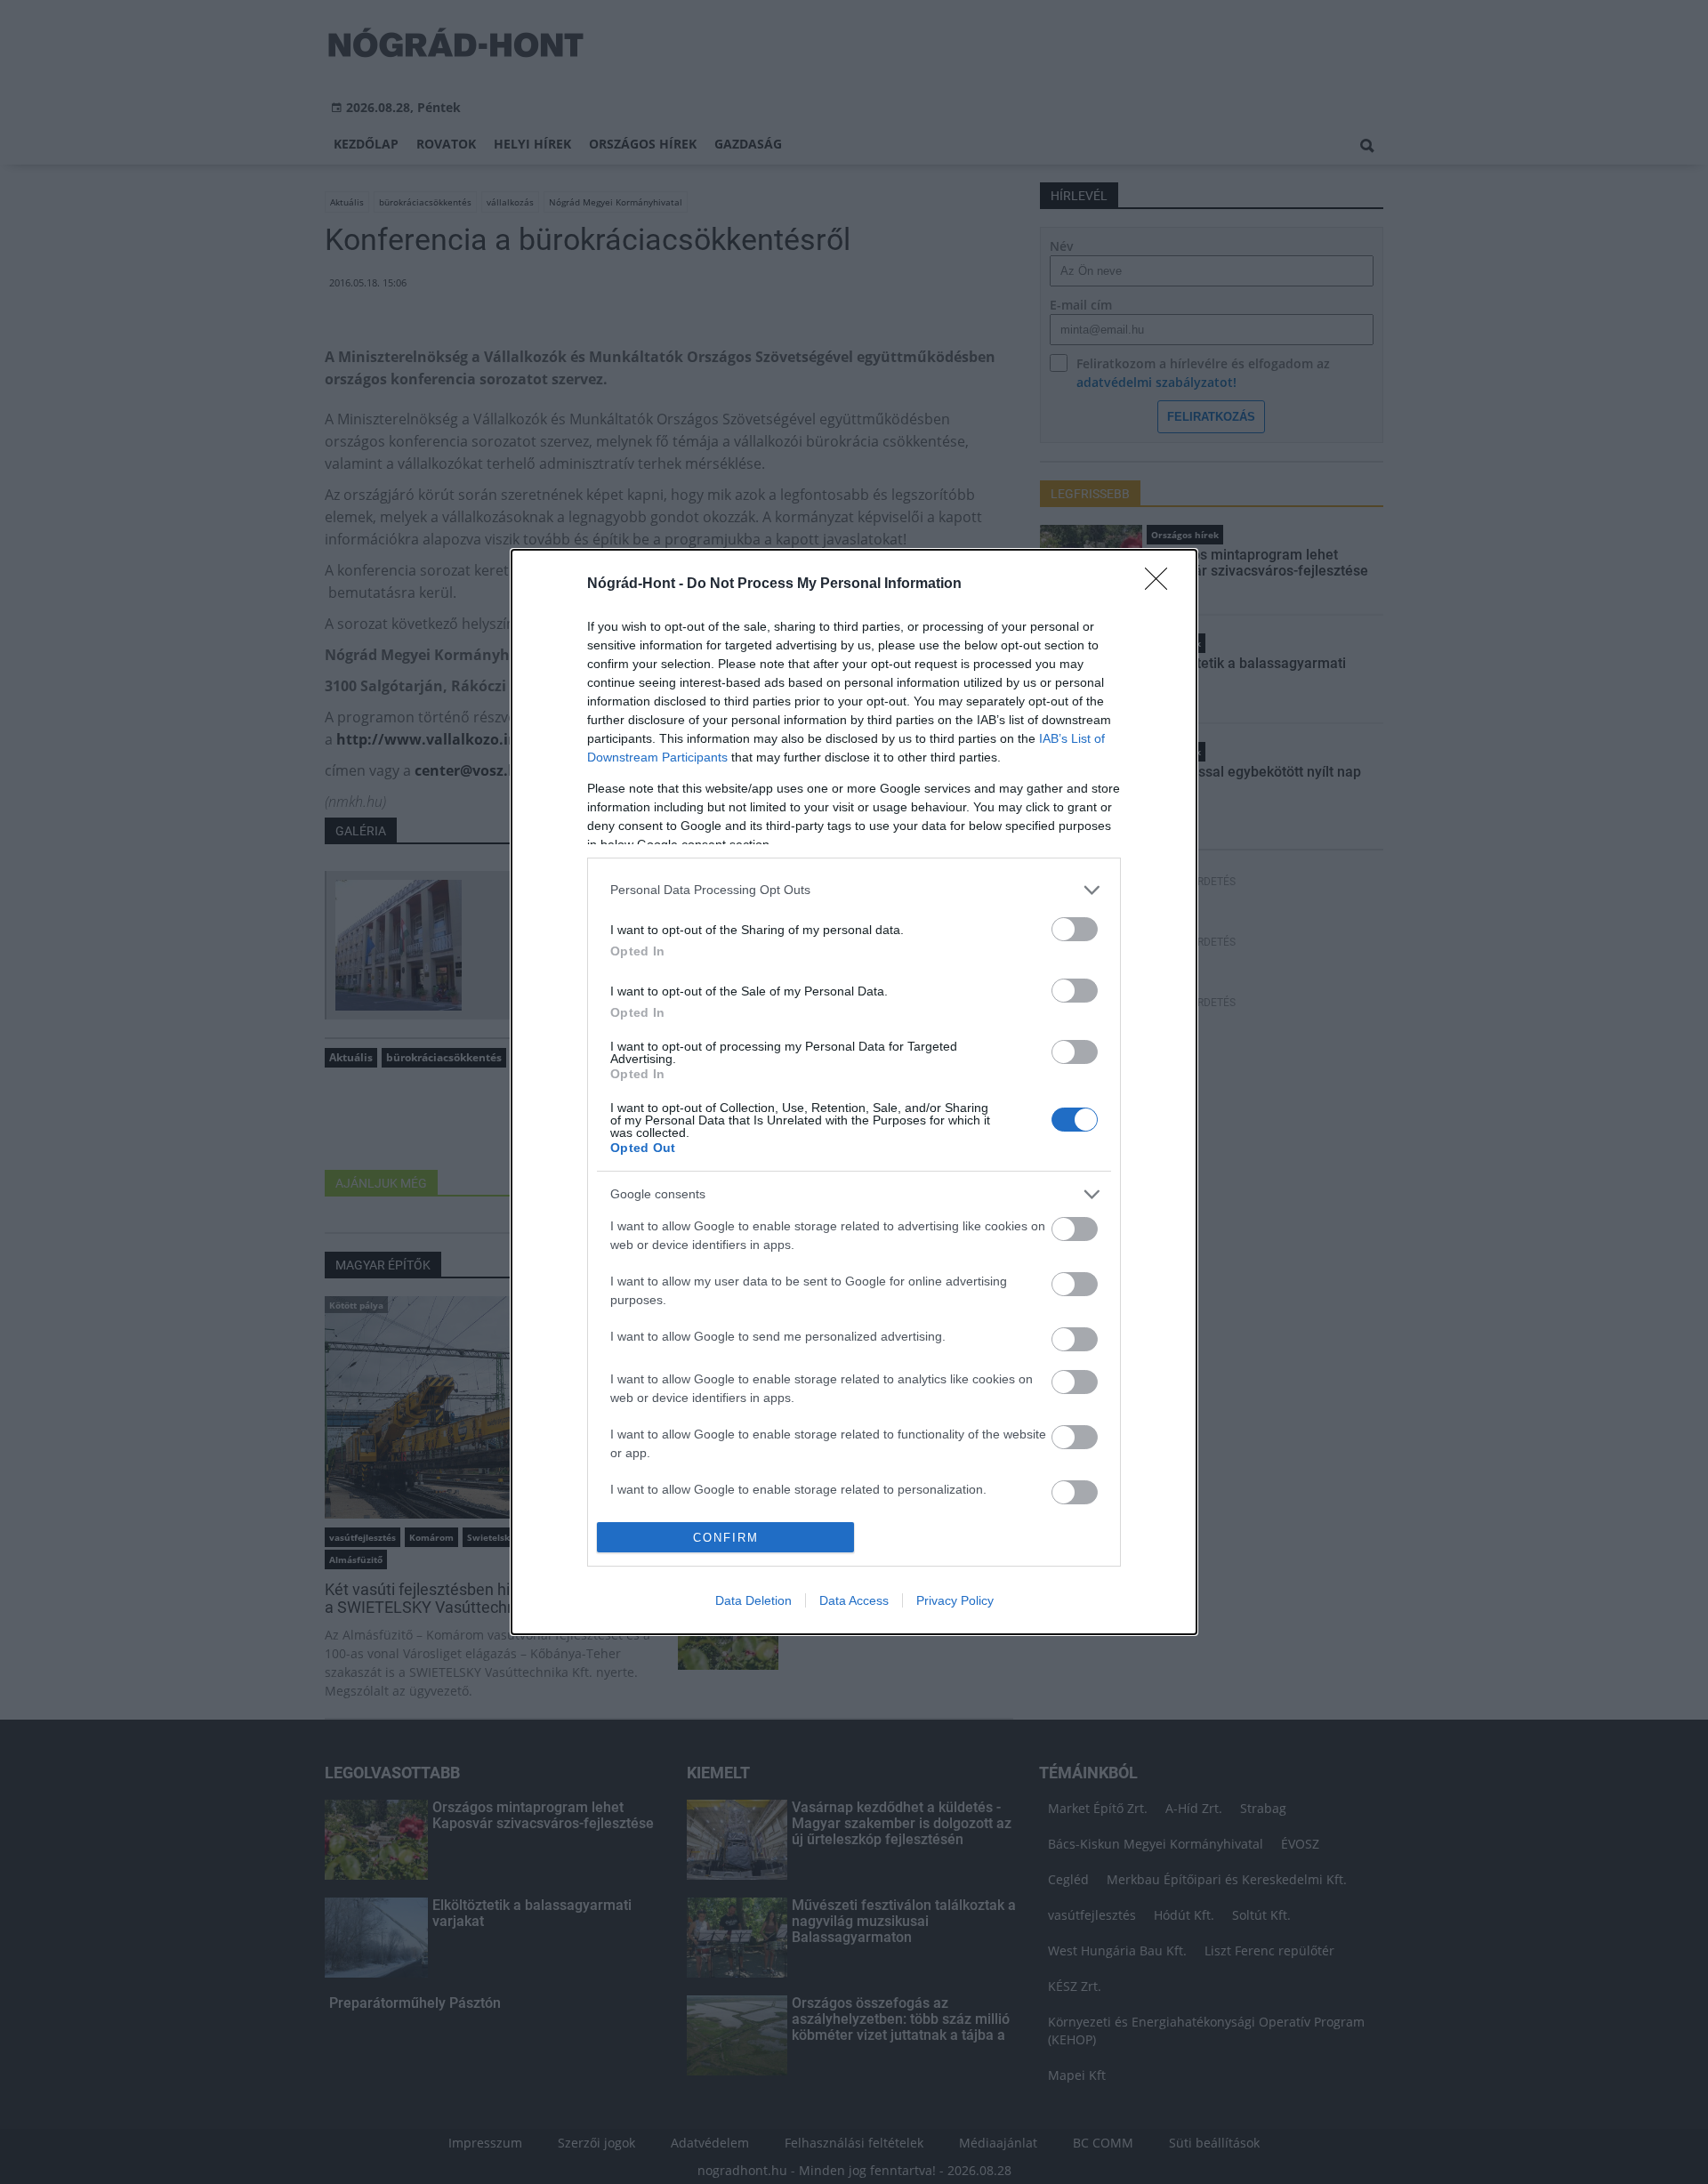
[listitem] (854, 890)
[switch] (1075, 929)
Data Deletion (753, 1600)
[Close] (1162, 584)
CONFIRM (726, 1538)
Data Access (854, 1600)
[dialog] (854, 1092)
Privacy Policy (955, 1600)
